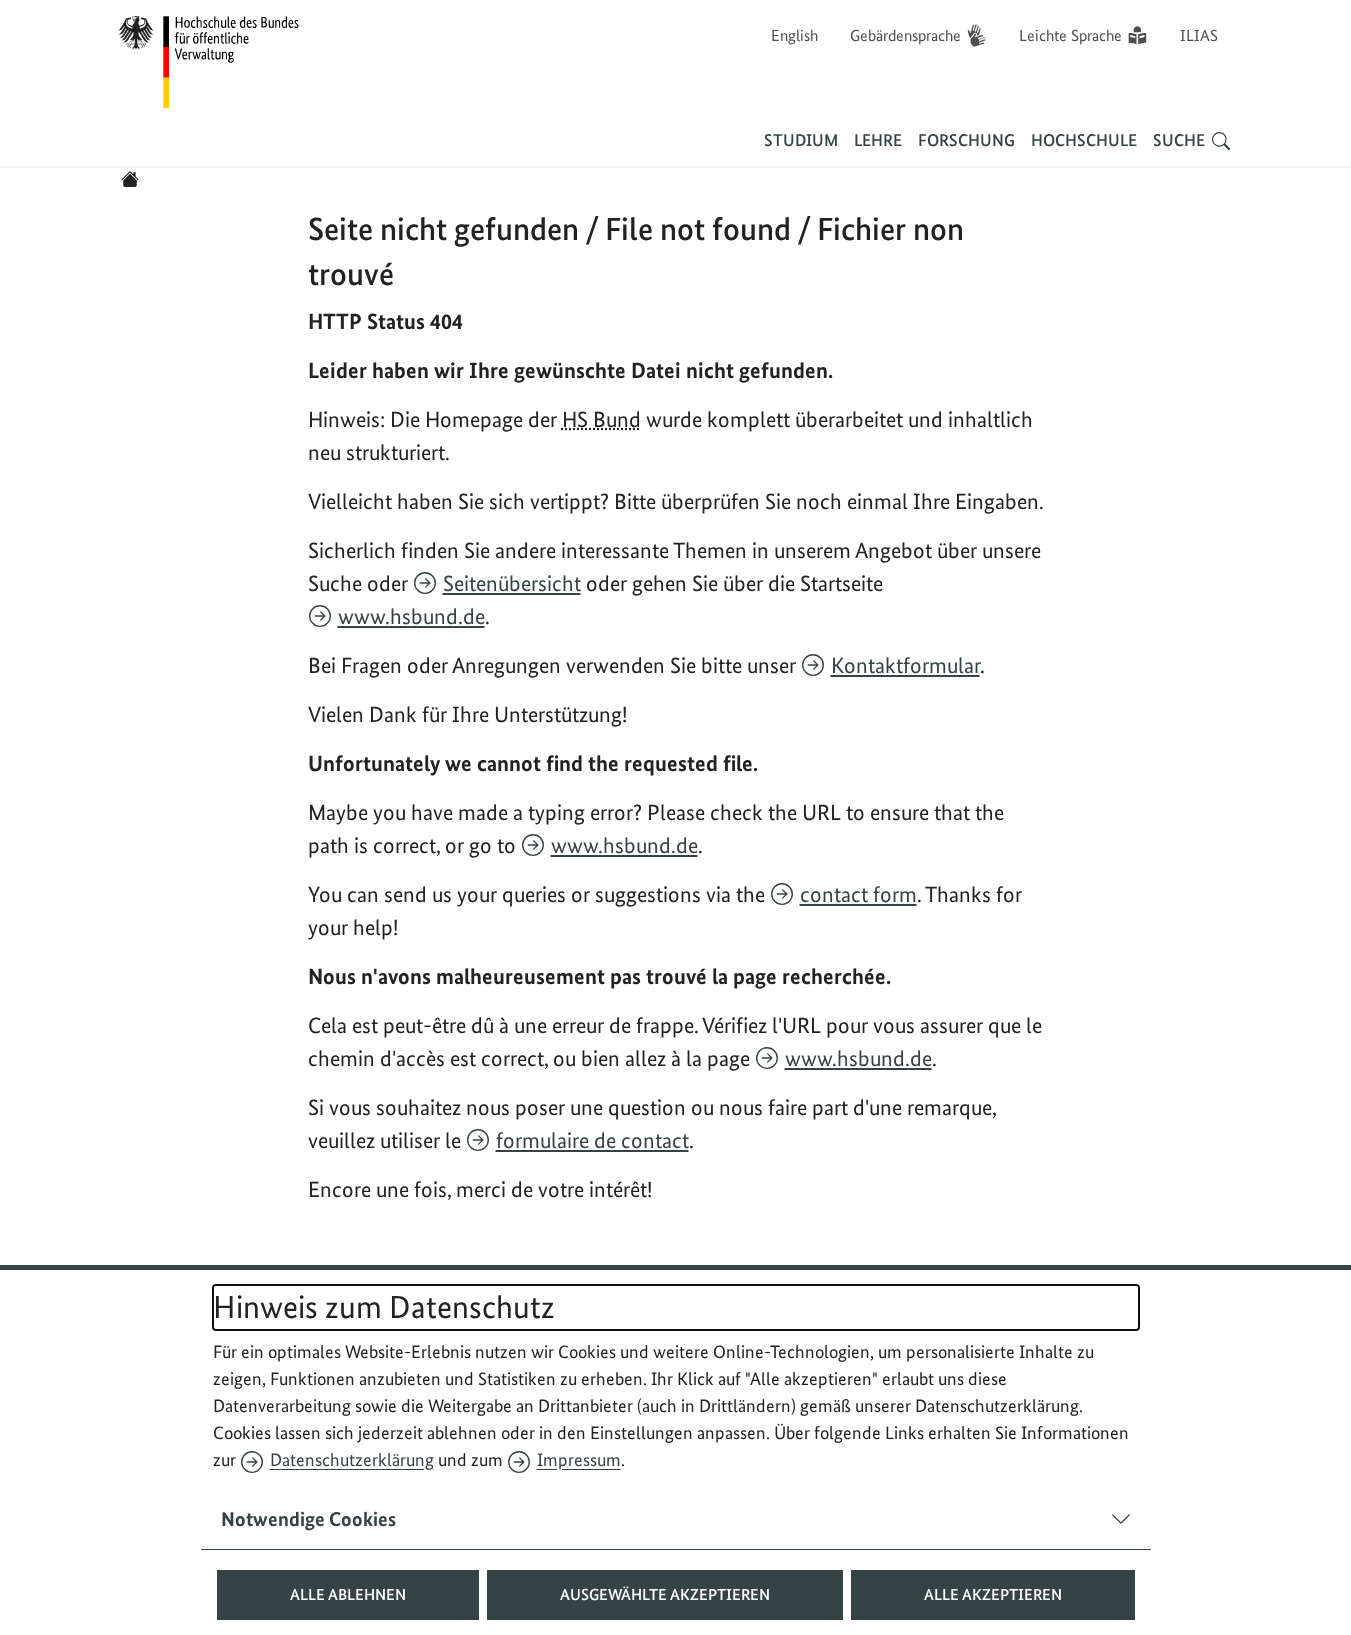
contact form (858, 894)
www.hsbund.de (411, 616)
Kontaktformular (905, 665)
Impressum (579, 1459)
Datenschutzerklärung (352, 1459)
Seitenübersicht (512, 583)
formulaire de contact (592, 1140)
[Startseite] (130, 179)
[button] (348, 1595)
